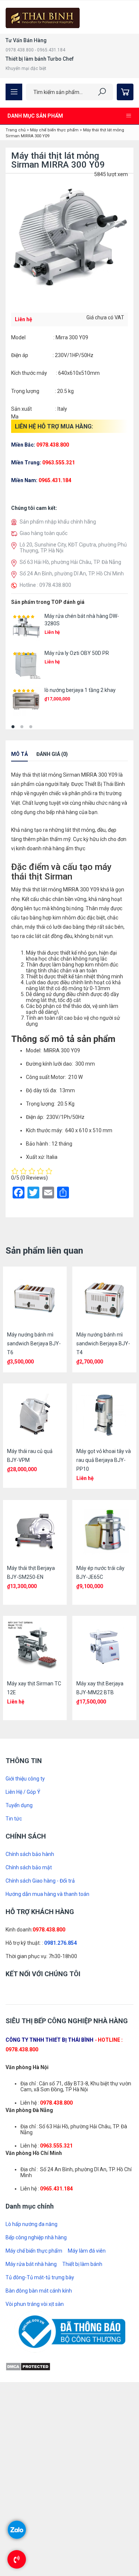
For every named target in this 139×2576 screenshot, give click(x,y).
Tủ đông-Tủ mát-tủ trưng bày (40, 2277)
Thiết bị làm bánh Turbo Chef (40, 59)
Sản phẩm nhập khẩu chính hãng (58, 522)
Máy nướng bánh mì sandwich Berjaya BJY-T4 (103, 1344)
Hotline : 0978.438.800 (45, 585)
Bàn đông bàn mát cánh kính (39, 2291)
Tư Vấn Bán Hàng (26, 40)
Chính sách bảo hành (30, 1854)
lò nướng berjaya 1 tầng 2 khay (80, 690)
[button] (13, 727)
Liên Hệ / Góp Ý (23, 1792)
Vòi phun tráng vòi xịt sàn (35, 2304)
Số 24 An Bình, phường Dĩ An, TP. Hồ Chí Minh (72, 574)
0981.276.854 (60, 1943)
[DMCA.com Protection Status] (28, 2366)
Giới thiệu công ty (25, 1779)
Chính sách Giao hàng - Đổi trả (40, 1881)
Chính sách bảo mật (29, 1867)
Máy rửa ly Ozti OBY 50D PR (77, 653)
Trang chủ (16, 130)
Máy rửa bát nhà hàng (31, 2264)
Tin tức (14, 1819)
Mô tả (19, 754)
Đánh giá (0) (52, 754)
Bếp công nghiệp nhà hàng (36, 2237)
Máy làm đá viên (87, 2251)
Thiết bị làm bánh (82, 2264)
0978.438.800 (49, 1930)
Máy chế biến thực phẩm (54, 130)
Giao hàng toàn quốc (44, 533)
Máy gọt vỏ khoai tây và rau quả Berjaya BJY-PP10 (104, 1460)
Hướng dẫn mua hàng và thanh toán (47, 1894)
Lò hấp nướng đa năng (32, 2224)
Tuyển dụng (19, 1805)
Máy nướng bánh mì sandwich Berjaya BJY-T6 (34, 1344)
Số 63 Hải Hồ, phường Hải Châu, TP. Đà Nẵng (70, 562)
